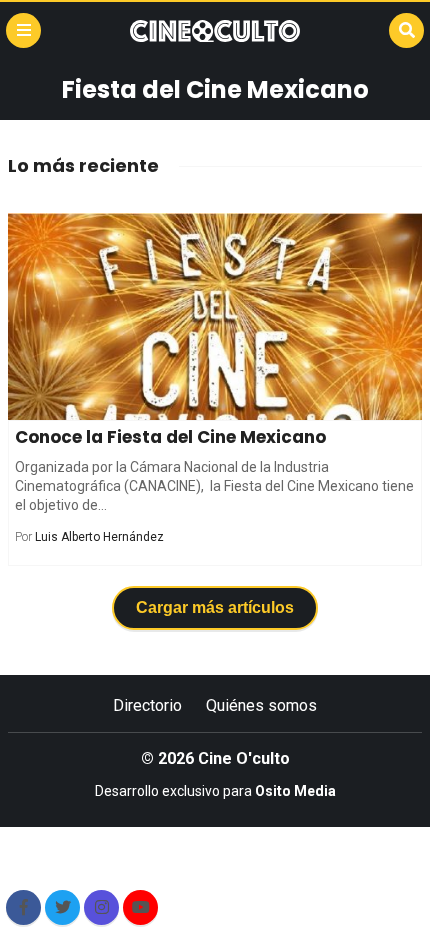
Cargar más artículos (215, 607)
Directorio (147, 705)
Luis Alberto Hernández (99, 537)
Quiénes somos (261, 705)
